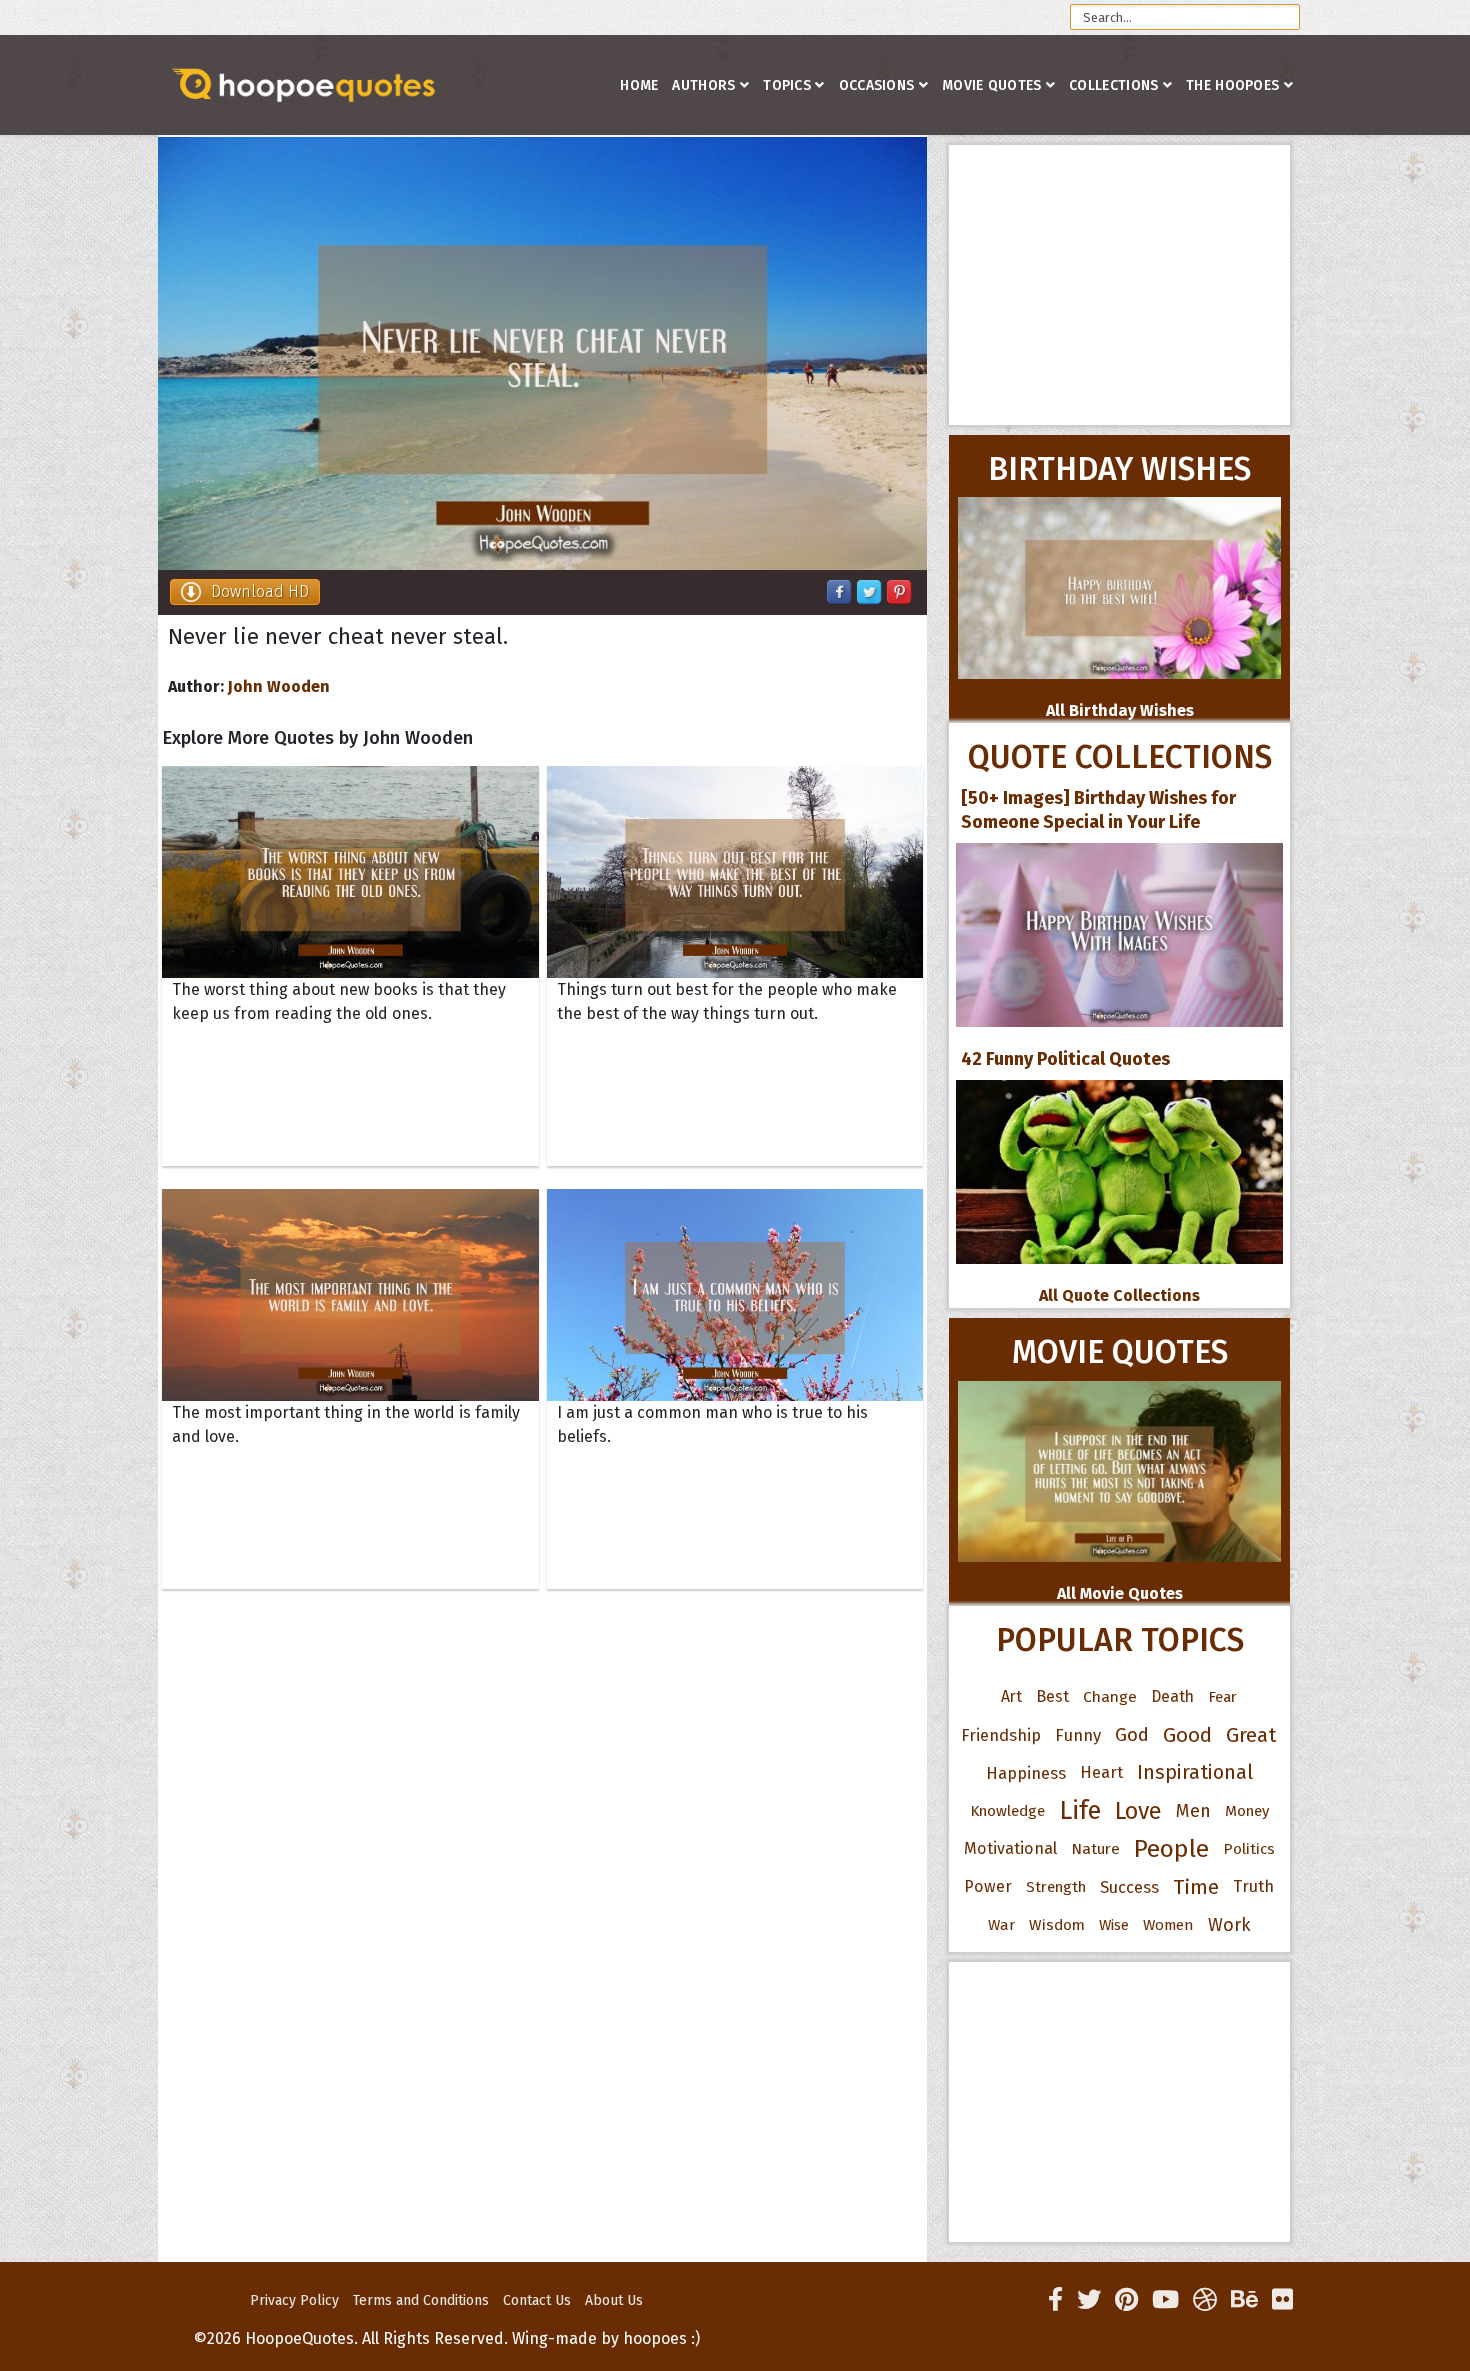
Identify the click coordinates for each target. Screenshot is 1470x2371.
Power (988, 1886)
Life (1080, 1810)
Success (1129, 1887)
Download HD (260, 591)
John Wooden (279, 686)
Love (1138, 1811)
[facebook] (1055, 2300)
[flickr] (1282, 2300)
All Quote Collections (1119, 1295)
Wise (1114, 1925)
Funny (1078, 1735)
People (1171, 1849)
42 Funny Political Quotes (1065, 1059)
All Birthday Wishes (1120, 710)
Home (639, 85)
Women (1168, 1925)
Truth (1253, 1886)
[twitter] (1089, 2300)
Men (1193, 1811)
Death (1172, 1696)
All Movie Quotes (1120, 1593)
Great (1251, 1735)
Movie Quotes (992, 85)
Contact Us (537, 2300)
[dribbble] (1205, 2300)
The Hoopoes (1232, 85)
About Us (614, 2300)
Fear (1222, 1697)
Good (1187, 1735)
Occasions (877, 85)
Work (1229, 1925)
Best (1052, 1696)
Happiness (1026, 1773)
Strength (1056, 1887)
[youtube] (1165, 2300)
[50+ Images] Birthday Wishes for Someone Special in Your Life (1098, 810)
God (1132, 1735)
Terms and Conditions (421, 2300)
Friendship (1001, 1735)
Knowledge (1007, 1811)
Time (1196, 1887)
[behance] (1244, 2300)
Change (1110, 1696)
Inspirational (1195, 1772)
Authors (703, 85)
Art (1011, 1696)
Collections (1113, 85)
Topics (787, 85)
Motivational (1010, 1848)
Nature (1095, 1848)
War (1001, 1925)
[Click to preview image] (542, 353)
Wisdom (1057, 1925)
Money (1247, 1811)
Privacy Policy (294, 2300)
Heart (1101, 1772)
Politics (1249, 1849)
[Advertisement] (1119, 285)
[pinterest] (1126, 2300)
